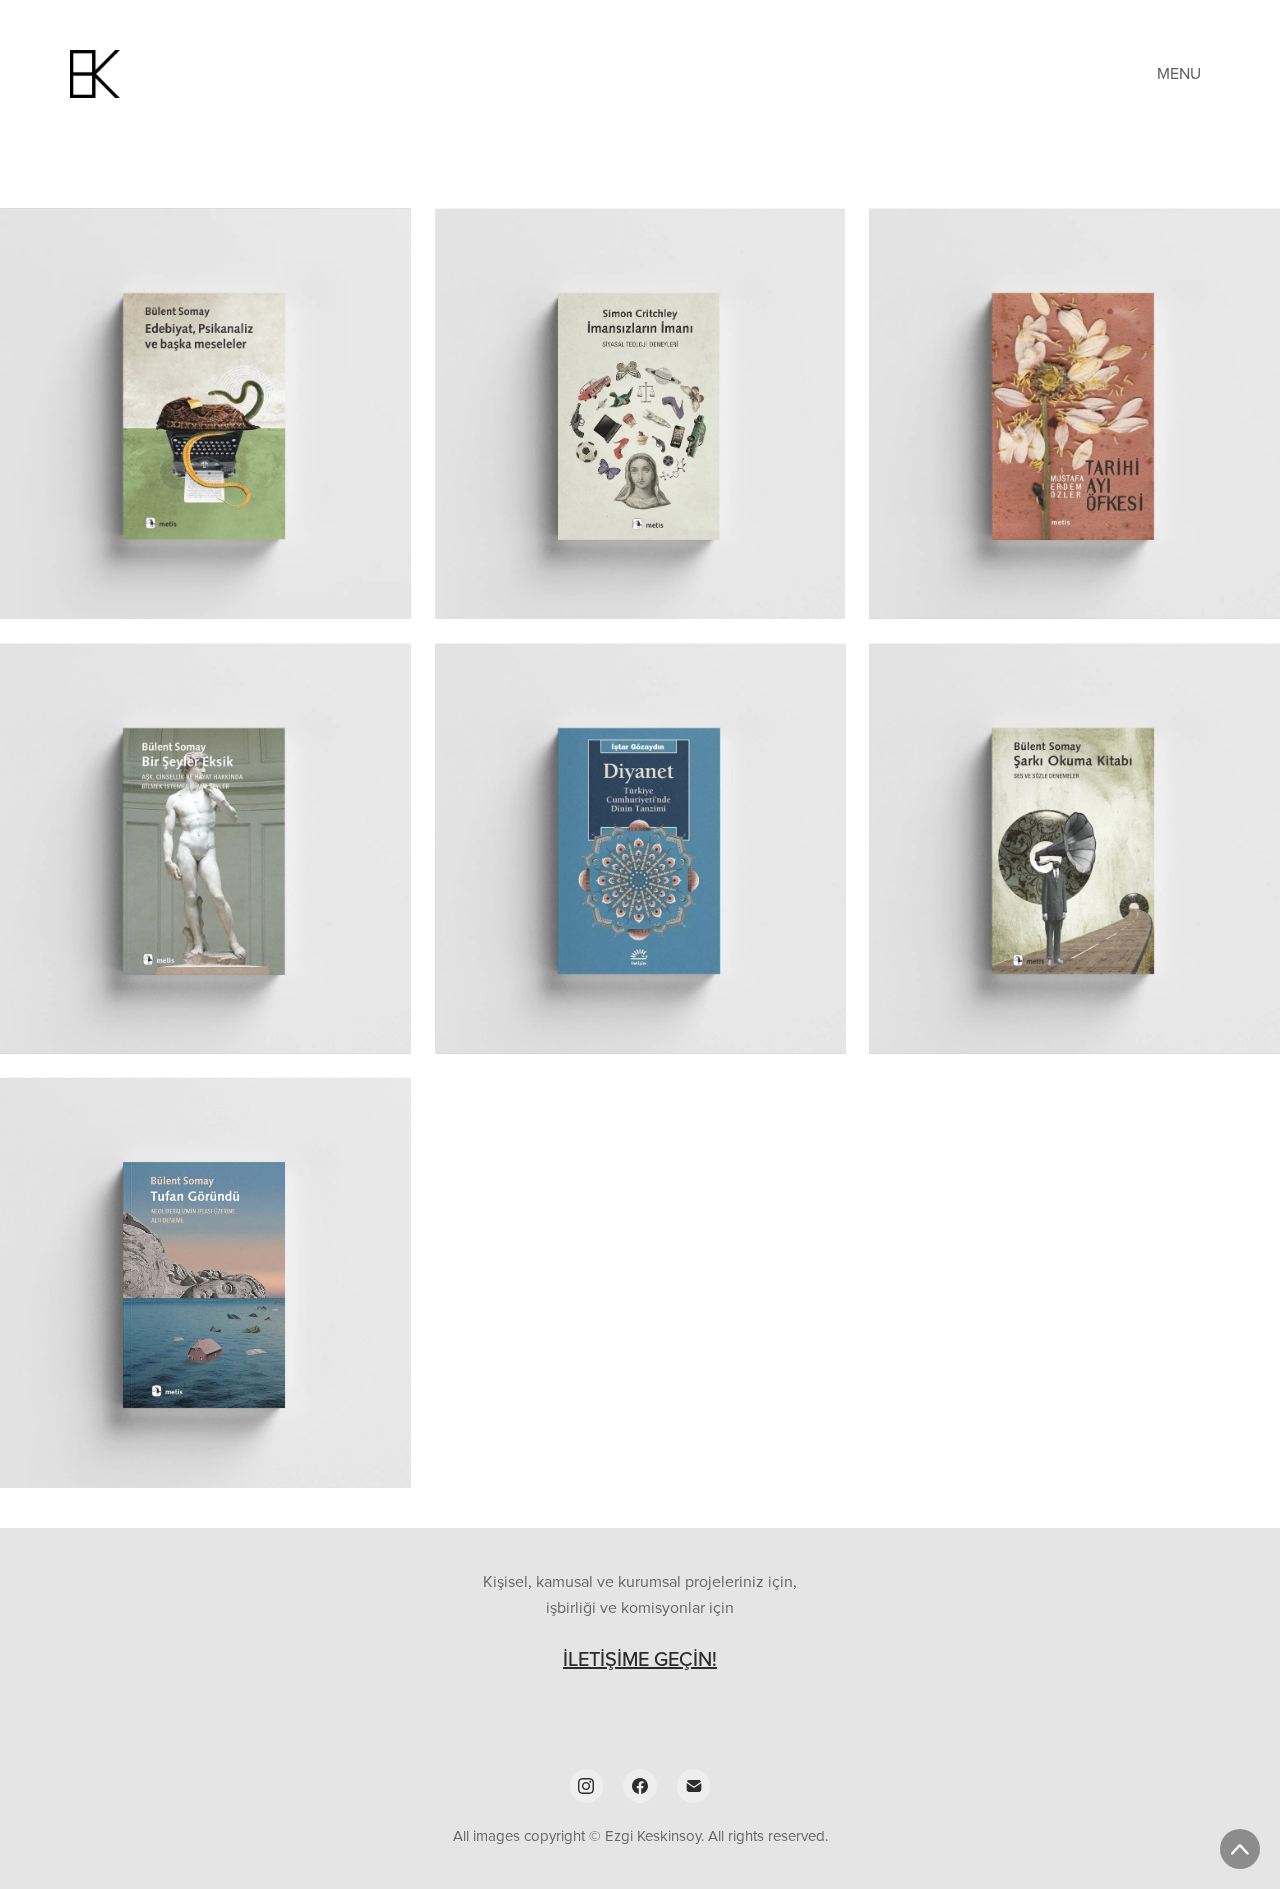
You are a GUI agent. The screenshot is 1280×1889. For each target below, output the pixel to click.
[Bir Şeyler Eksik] (205, 848)
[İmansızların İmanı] (640, 413)
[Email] (694, 1786)
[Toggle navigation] (1181, 73)
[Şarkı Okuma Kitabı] (1074, 848)
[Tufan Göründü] (205, 1282)
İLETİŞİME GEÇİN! (640, 1658)
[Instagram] (587, 1786)
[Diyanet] (640, 848)
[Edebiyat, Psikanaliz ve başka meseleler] (205, 413)
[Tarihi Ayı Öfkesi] (1074, 413)
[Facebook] (640, 1786)
